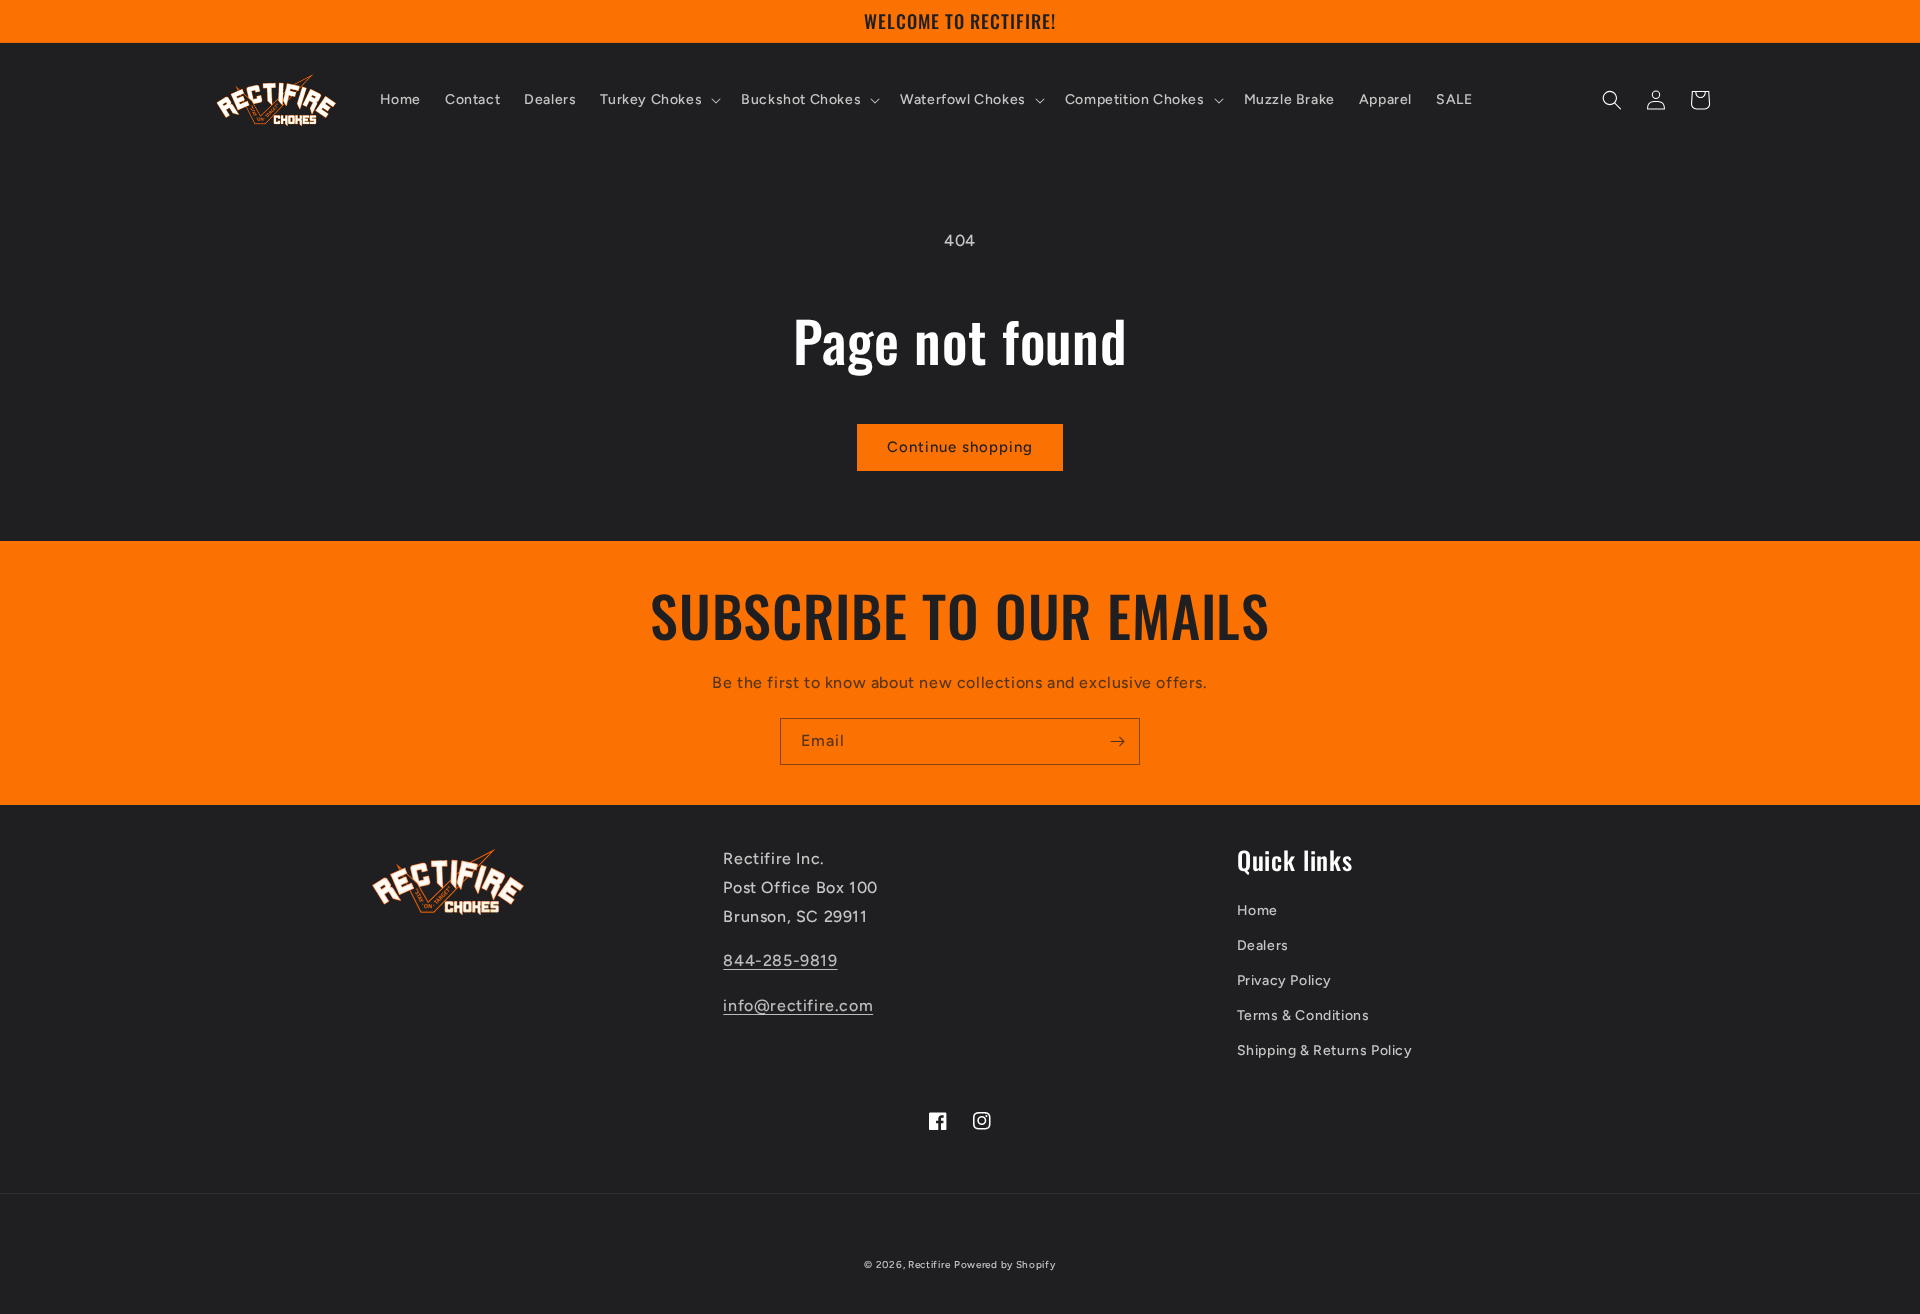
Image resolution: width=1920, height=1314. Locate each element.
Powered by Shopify (1005, 1264)
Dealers (1263, 945)
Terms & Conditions (1303, 1015)
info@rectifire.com (798, 1005)
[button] (658, 100)
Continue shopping (960, 447)
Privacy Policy (1284, 980)
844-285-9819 (780, 960)
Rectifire (929, 1264)
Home (1257, 910)
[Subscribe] (1117, 741)
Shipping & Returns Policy (1325, 1050)
